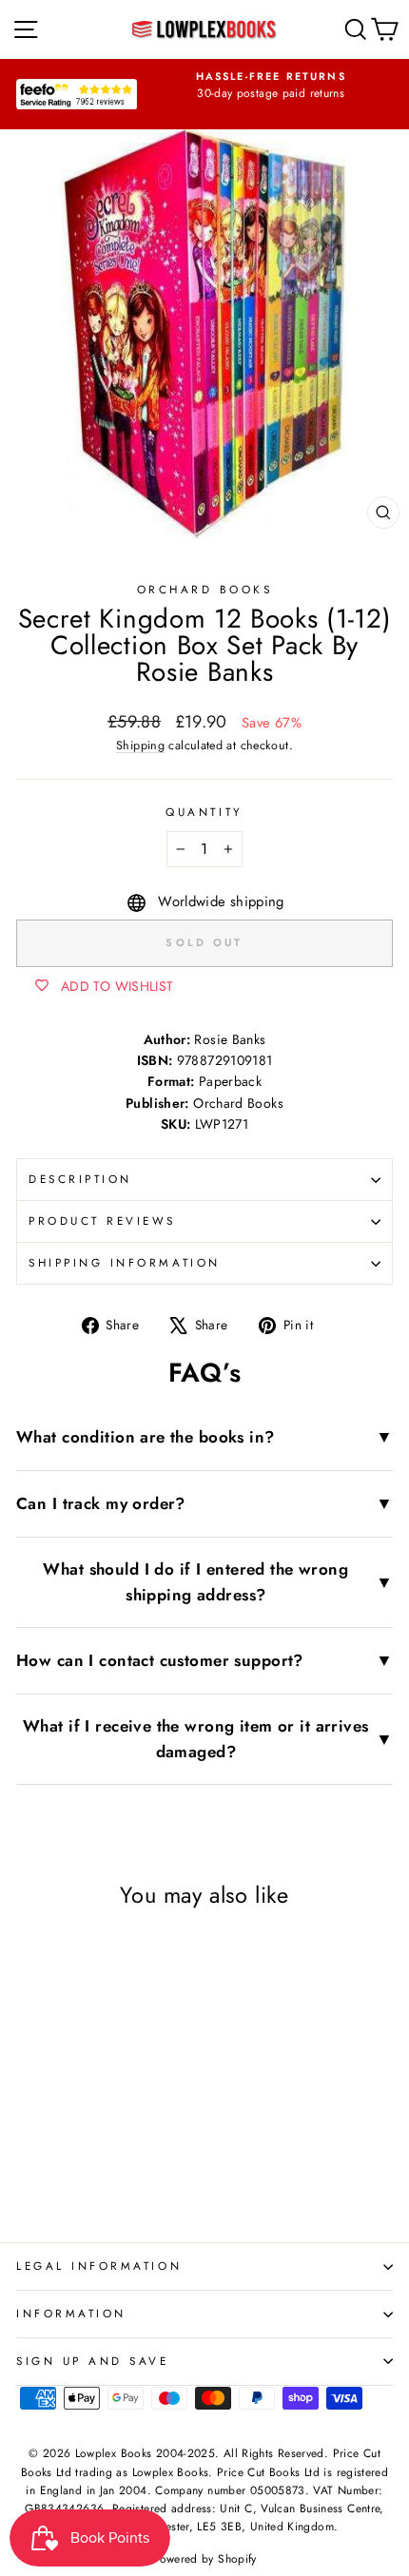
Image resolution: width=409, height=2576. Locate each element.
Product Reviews (102, 1220)
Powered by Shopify (204, 2559)
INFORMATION (71, 2313)
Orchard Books (205, 589)
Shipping (140, 746)
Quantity (204, 812)
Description (80, 1179)
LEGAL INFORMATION (99, 2266)
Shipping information (125, 1262)
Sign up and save (93, 2361)
